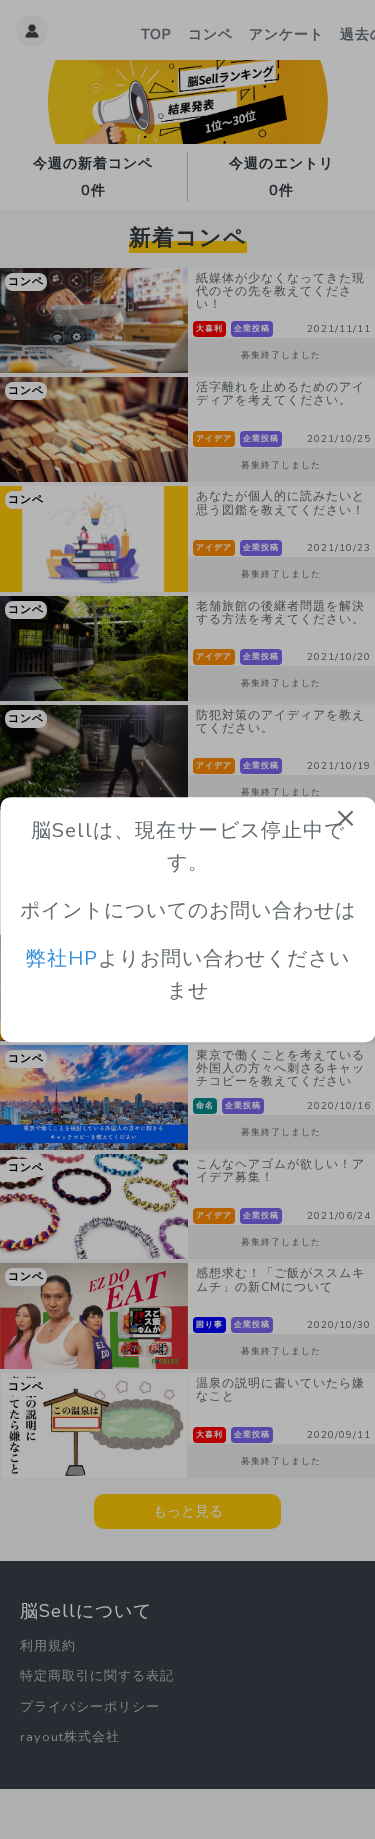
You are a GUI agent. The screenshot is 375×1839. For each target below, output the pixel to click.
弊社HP (62, 959)
